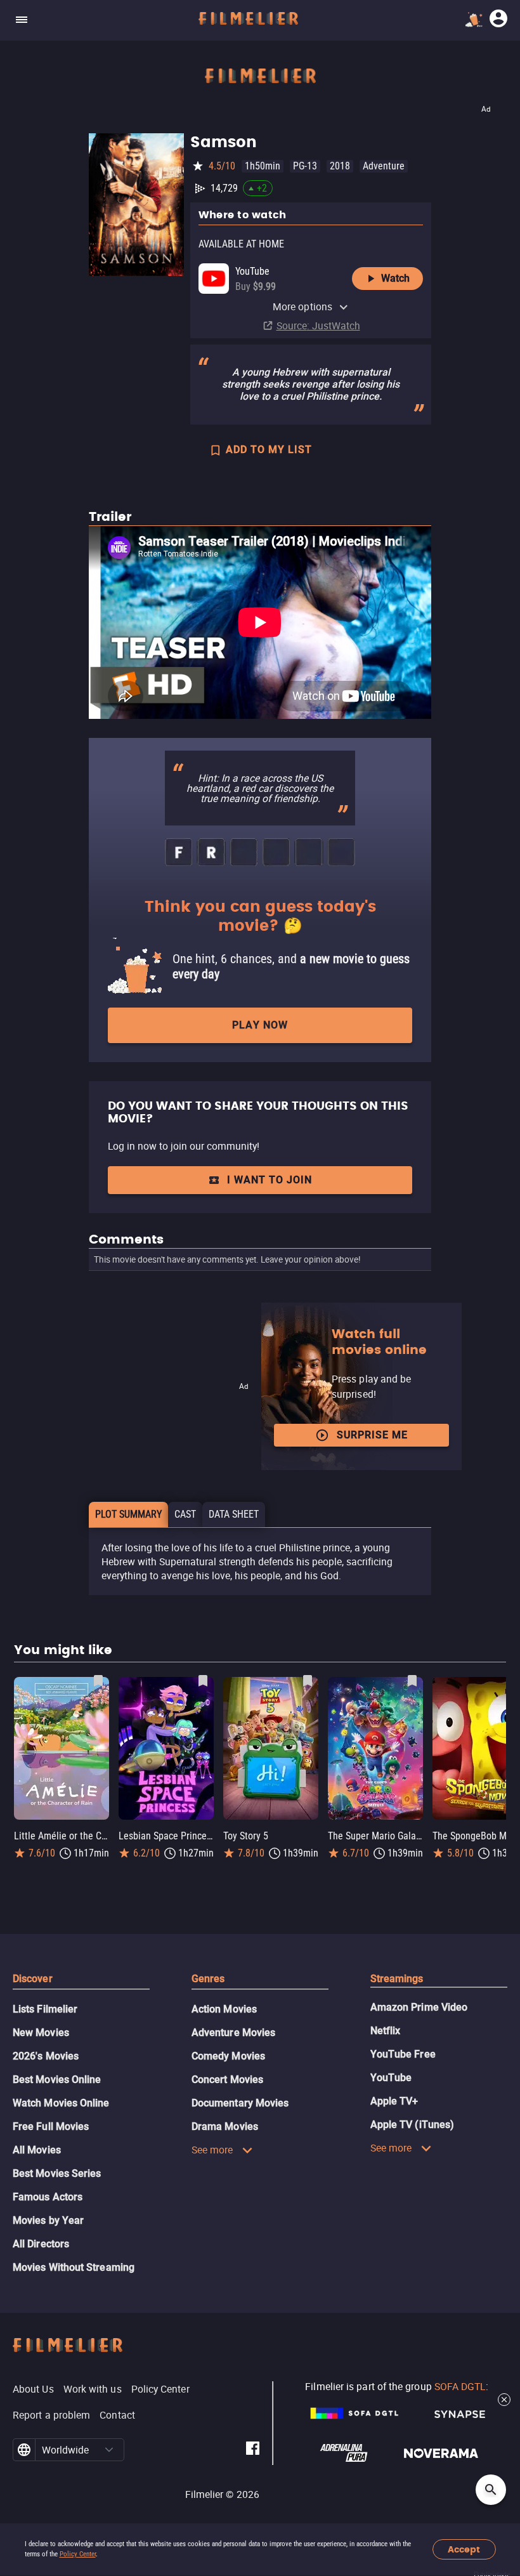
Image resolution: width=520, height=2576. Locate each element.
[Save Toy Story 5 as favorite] (308, 1681)
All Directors (41, 2244)
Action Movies (224, 2009)
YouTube (391, 2078)
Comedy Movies (228, 2056)
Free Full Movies (51, 2126)
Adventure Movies (233, 2033)
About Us (33, 2389)
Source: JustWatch (318, 325)
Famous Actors (48, 2197)
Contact (117, 2415)
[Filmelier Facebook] (253, 2450)
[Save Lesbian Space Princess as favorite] (203, 1681)
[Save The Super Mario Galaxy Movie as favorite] (412, 1681)
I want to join (270, 1180)
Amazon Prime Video (419, 2007)
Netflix (386, 2031)
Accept (464, 2550)
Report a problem (51, 2415)
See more (212, 2150)
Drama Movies (225, 2126)
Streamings (397, 1979)
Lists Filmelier (45, 2009)
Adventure (384, 166)
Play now (260, 1025)
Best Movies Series (57, 2173)
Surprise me (372, 1435)
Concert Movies (227, 2080)
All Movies (37, 2150)
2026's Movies (46, 2056)
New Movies (41, 2033)
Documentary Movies (240, 2103)
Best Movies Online (57, 2080)
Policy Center (78, 2554)
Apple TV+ (394, 2101)
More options (302, 306)
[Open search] (491, 2490)
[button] (109, 2450)
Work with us (93, 2389)
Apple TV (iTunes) (412, 2125)
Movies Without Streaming (74, 2267)
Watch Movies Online (61, 2103)
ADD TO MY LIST (269, 450)
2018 (340, 166)
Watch (395, 278)
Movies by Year (48, 2220)
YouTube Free (403, 2054)
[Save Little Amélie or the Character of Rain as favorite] (98, 1681)
